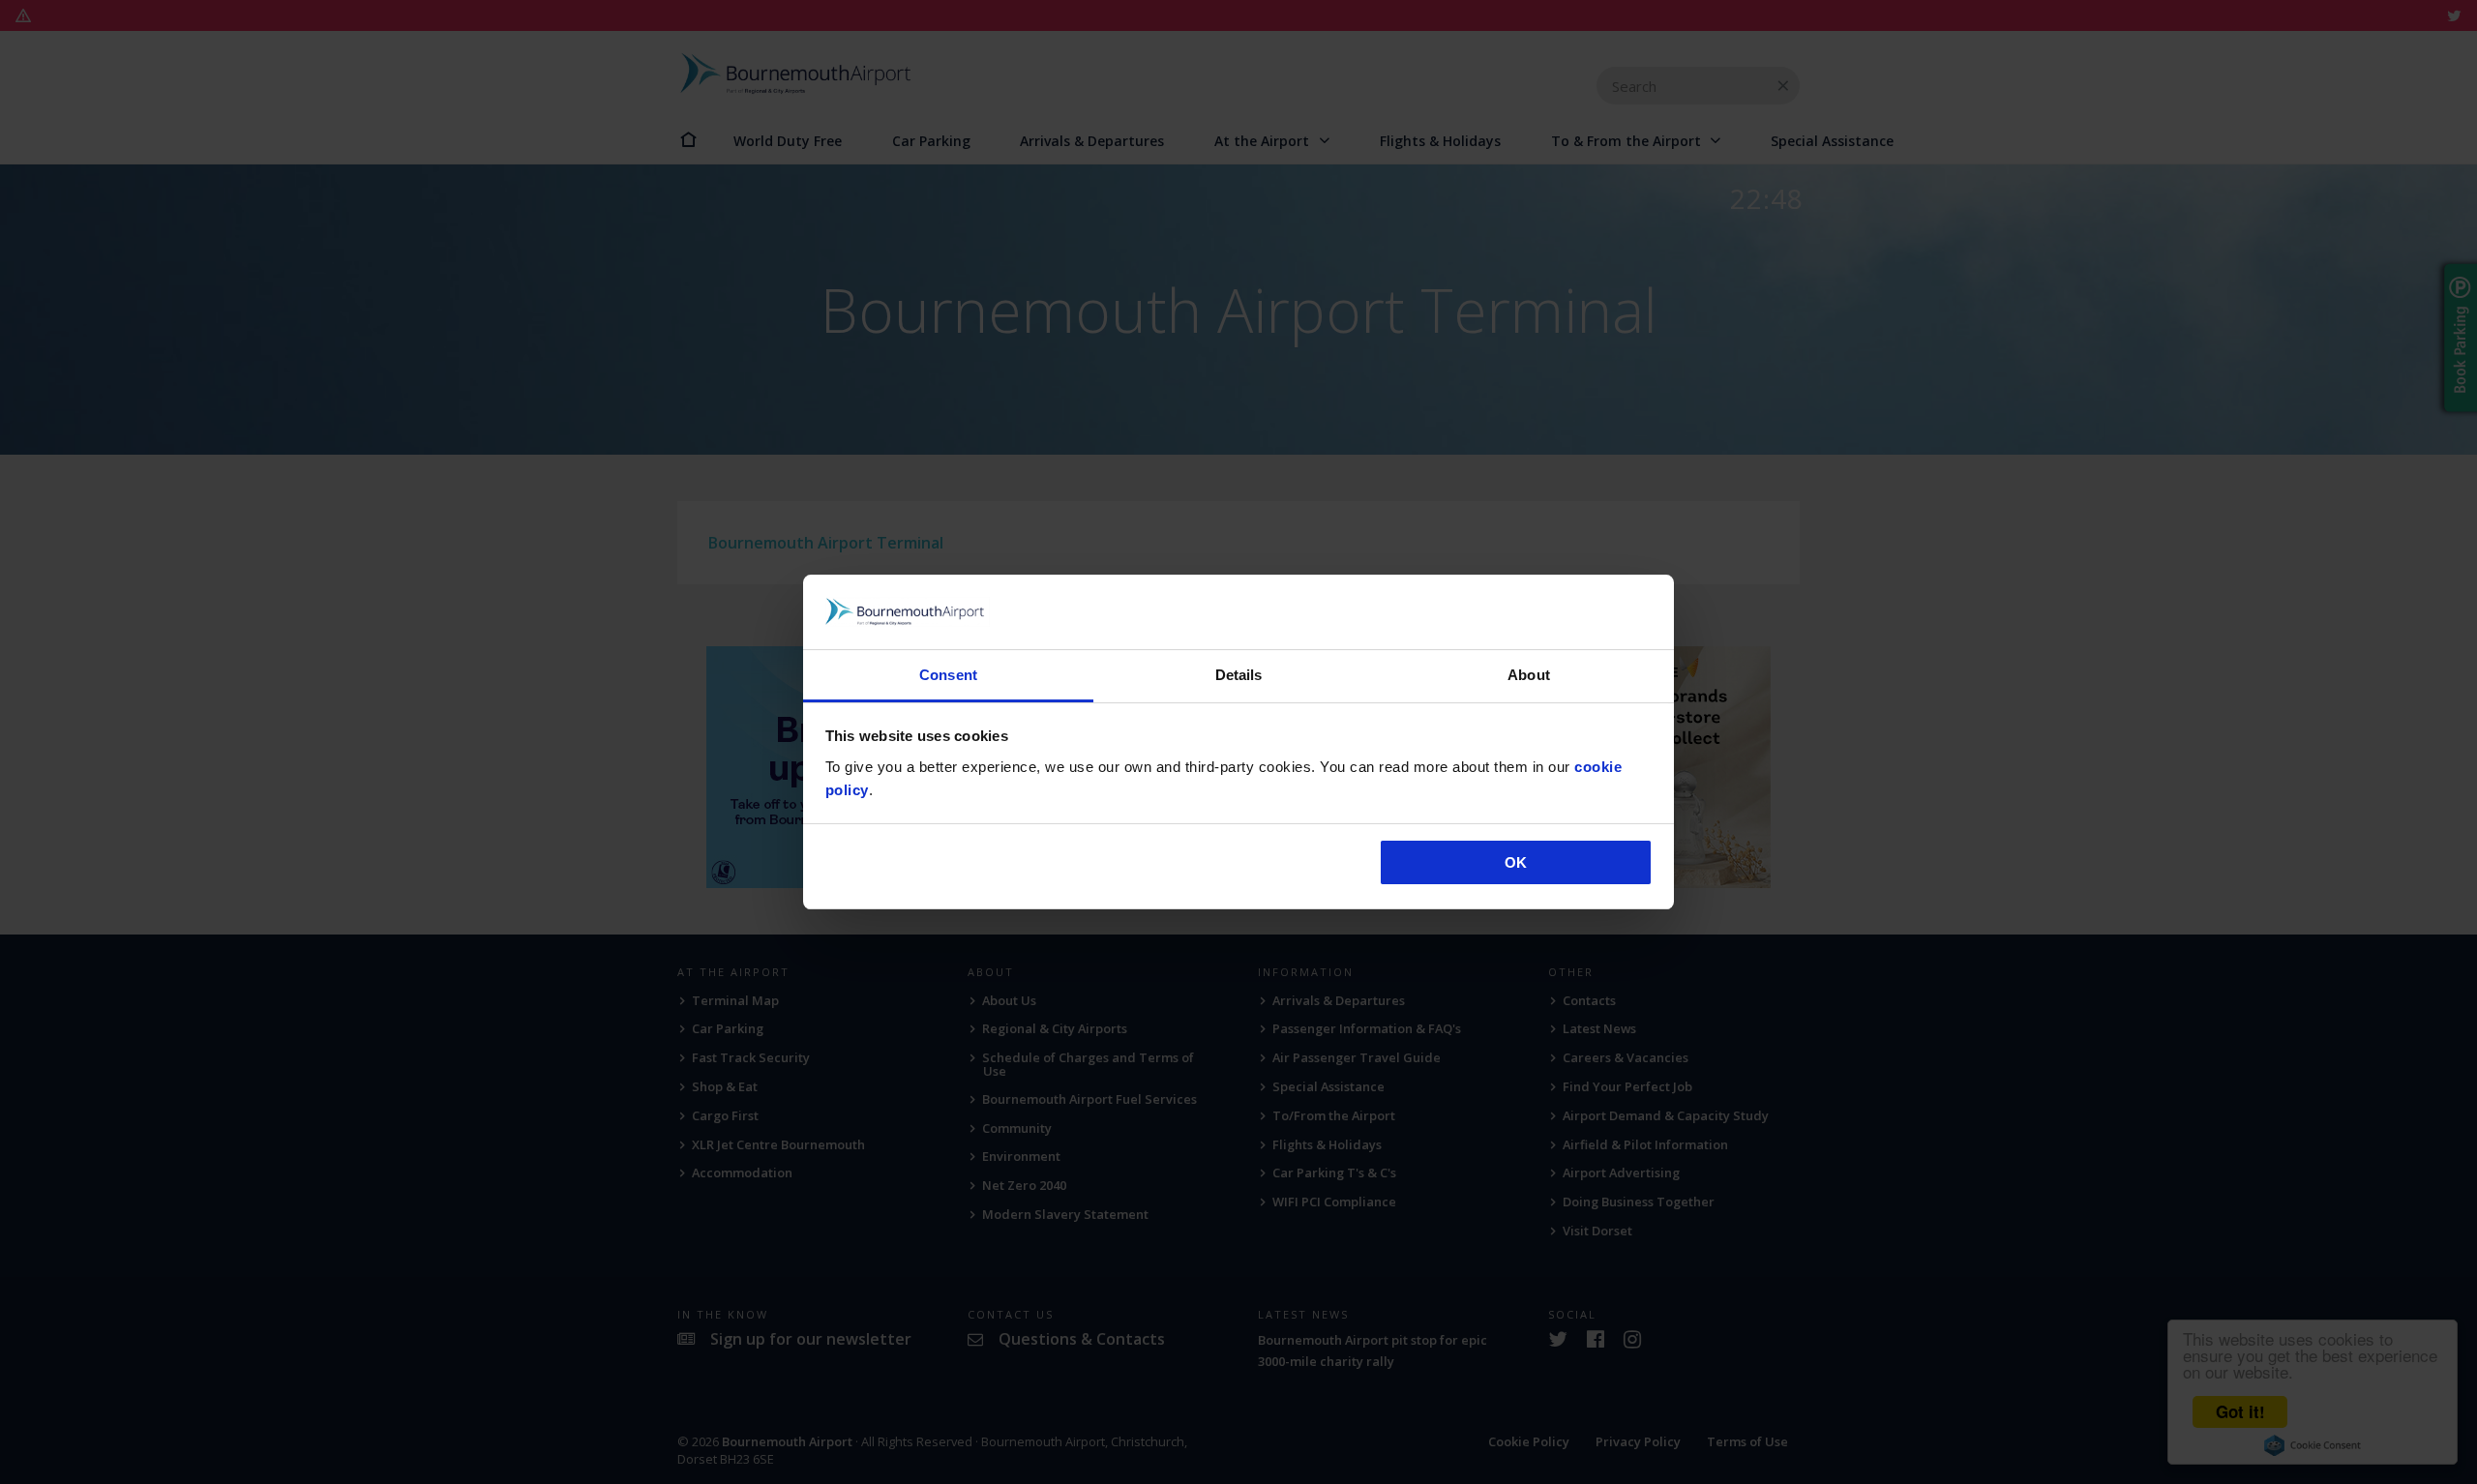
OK (1516, 862)
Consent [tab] (948, 675)
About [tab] (1529, 675)
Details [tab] (1239, 675)
